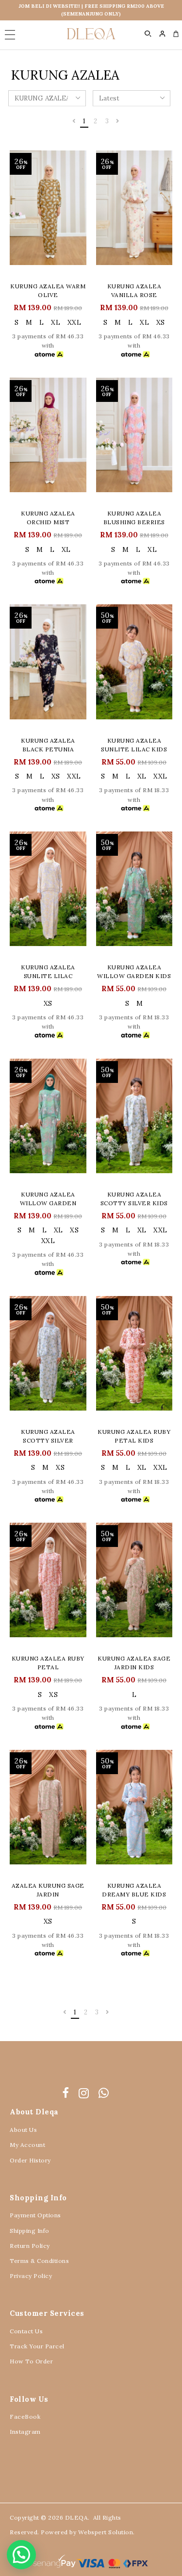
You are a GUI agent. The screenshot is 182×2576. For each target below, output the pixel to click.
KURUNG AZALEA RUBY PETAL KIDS (134, 1436)
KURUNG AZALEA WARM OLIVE (48, 291)
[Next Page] (118, 121)
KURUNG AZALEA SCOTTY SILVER (48, 1436)
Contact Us (26, 2331)
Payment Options (35, 2215)
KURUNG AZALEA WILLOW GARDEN (48, 1199)
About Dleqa (34, 2112)
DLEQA (77, 2518)
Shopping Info (38, 2198)
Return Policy (30, 2246)
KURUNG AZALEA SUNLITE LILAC (48, 972)
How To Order (31, 2361)
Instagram (25, 2432)
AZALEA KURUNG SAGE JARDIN (48, 1890)
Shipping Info (30, 2231)
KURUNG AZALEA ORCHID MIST (48, 518)
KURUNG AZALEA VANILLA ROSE (134, 291)
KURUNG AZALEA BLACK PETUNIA (48, 745)
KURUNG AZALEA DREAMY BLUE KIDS (134, 1890)
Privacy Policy (31, 2276)
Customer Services (47, 2313)
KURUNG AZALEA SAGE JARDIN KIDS (134, 1663)
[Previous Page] (74, 121)
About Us (23, 2130)
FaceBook (25, 2417)
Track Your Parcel (37, 2346)
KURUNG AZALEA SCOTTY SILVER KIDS (134, 1199)
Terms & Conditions (39, 2261)
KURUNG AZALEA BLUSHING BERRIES (134, 518)
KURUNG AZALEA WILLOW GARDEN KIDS (134, 972)
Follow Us (29, 2399)
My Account (27, 2145)
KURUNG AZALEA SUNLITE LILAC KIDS (134, 745)
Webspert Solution (106, 2532)
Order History (30, 2160)
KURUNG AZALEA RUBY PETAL (48, 1663)
